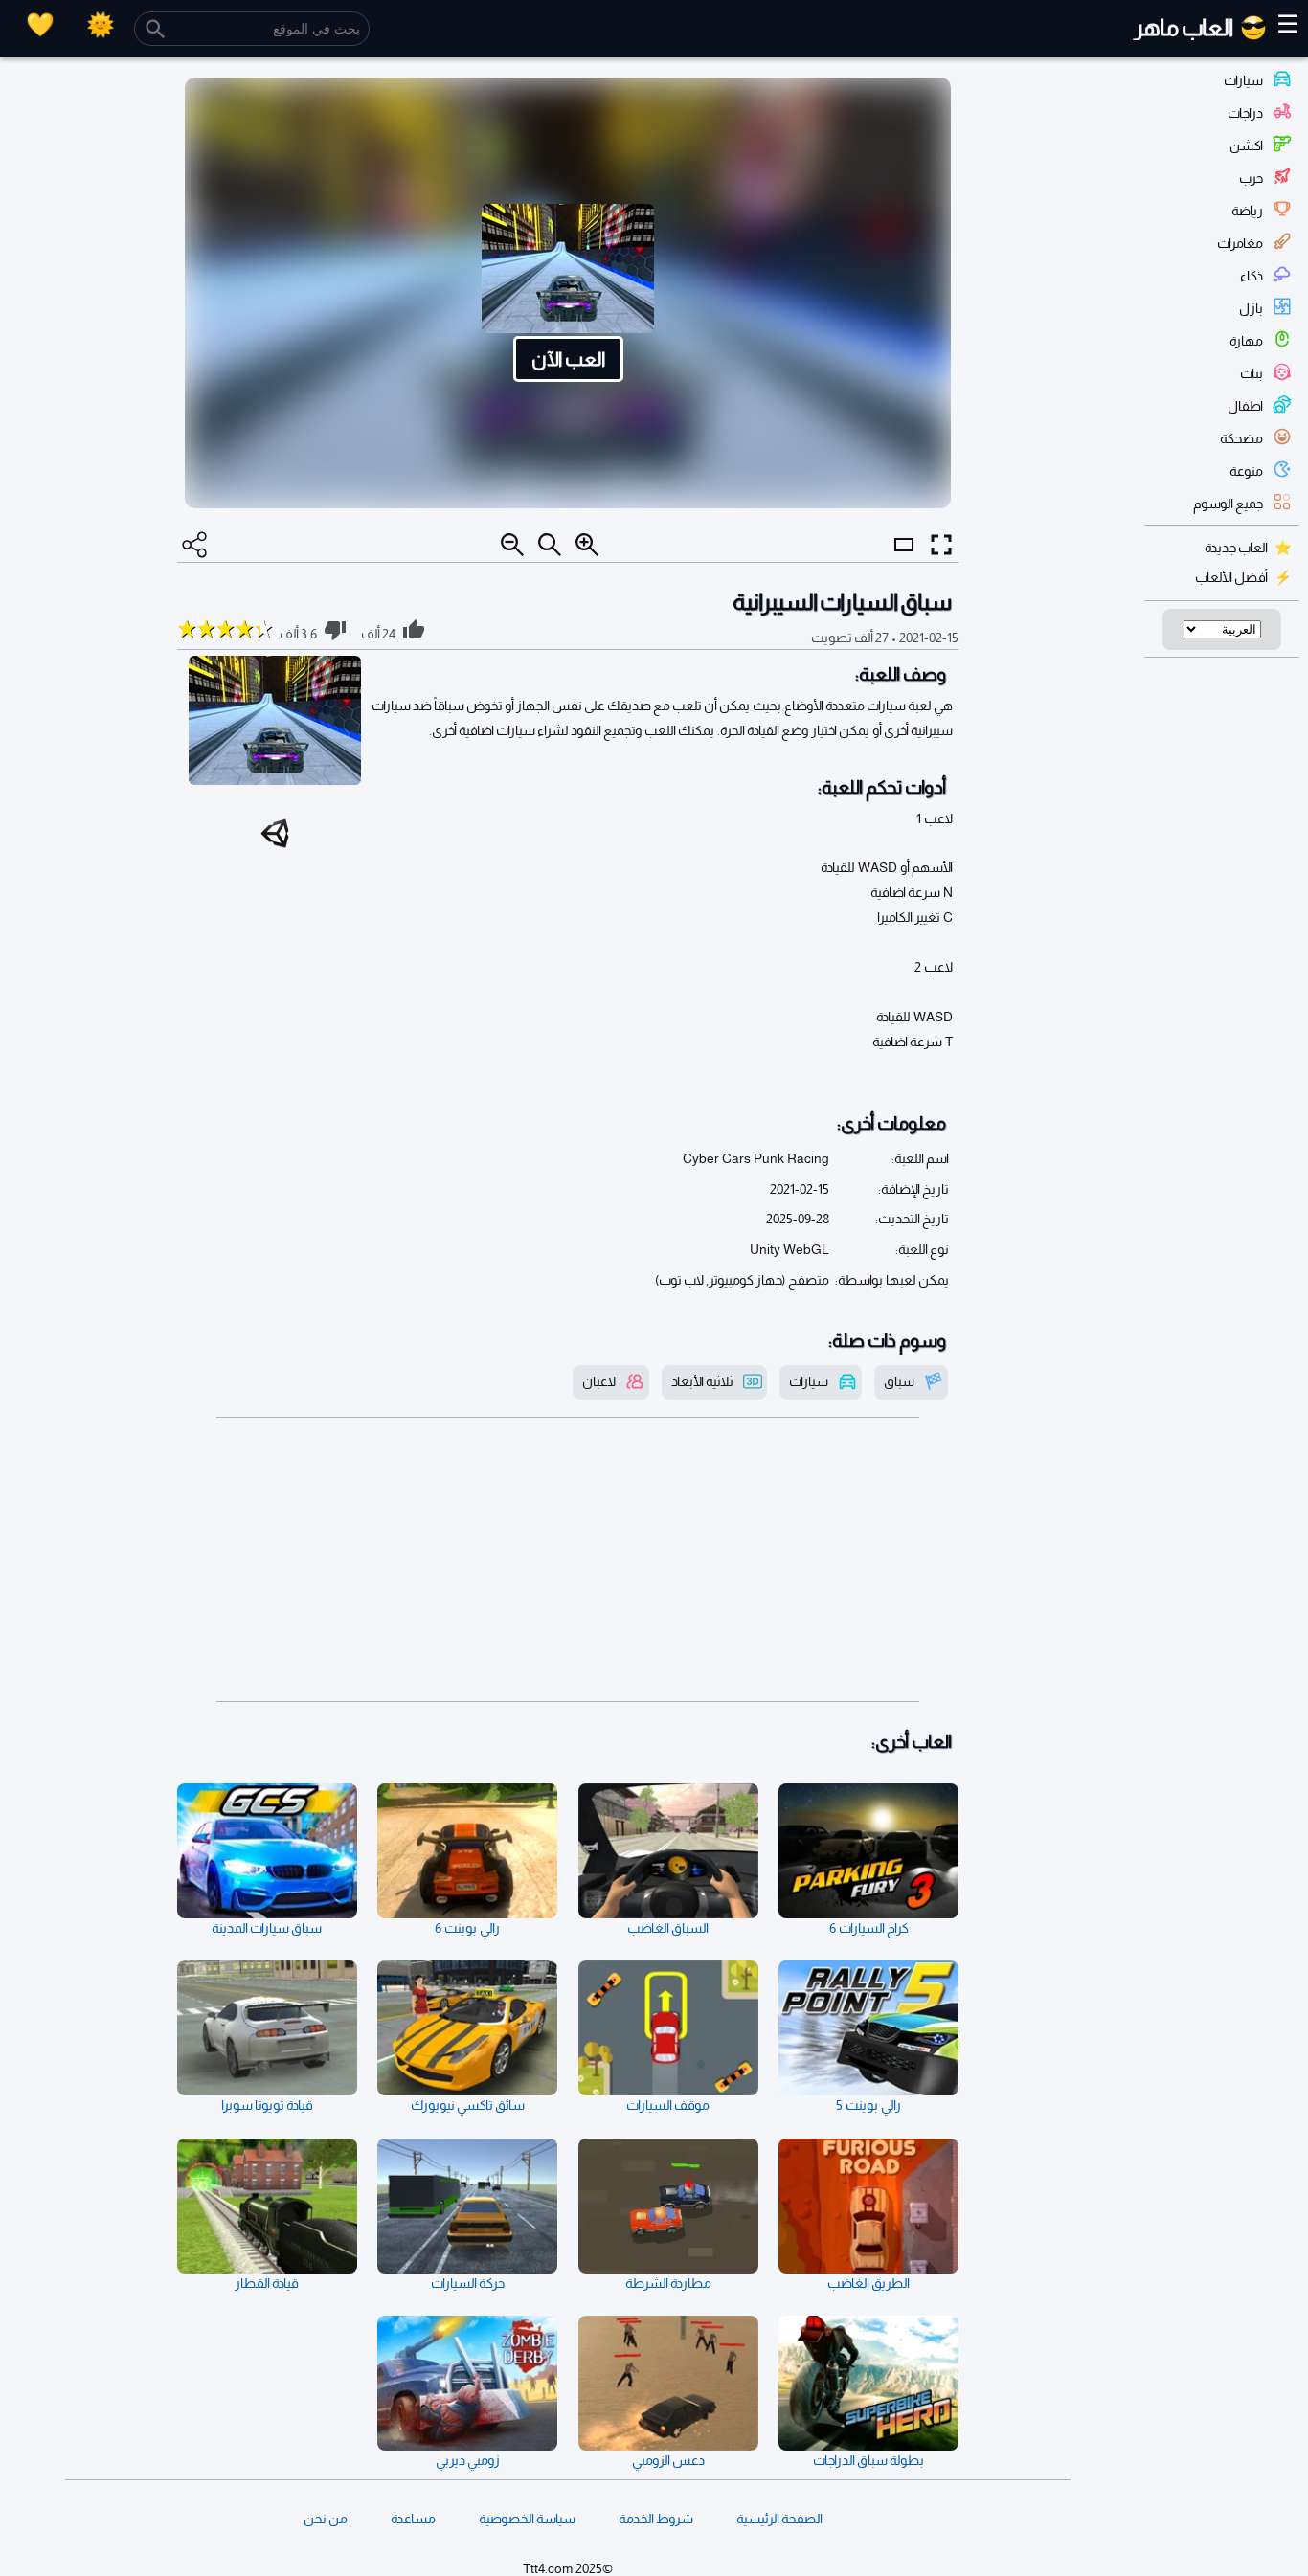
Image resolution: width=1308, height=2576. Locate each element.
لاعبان (599, 1381)
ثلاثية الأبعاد (702, 1381)
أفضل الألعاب (1231, 577)
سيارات (1243, 80)
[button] (568, 293)
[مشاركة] (194, 545)
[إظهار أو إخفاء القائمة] (904, 562)
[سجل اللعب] (40, 24)
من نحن (326, 2519)
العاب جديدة (1236, 548)
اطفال (1245, 406)
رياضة (1247, 211)
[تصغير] (512, 545)
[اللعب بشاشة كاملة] (941, 545)
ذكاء (1252, 276)
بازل (1251, 308)
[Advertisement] (568, 1559)
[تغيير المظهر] (101, 24)
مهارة (1246, 341)
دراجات (1245, 113)
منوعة (1246, 471)
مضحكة (1241, 438)
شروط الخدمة (656, 2519)
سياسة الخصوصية (527, 2519)
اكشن (1246, 146)
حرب (1251, 178)
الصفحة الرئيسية (779, 2519)
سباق (899, 1381)
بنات (1252, 373)
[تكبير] (587, 545)
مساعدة (413, 2519)
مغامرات (1240, 243)
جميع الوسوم (1228, 504)
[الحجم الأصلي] (550, 545)
